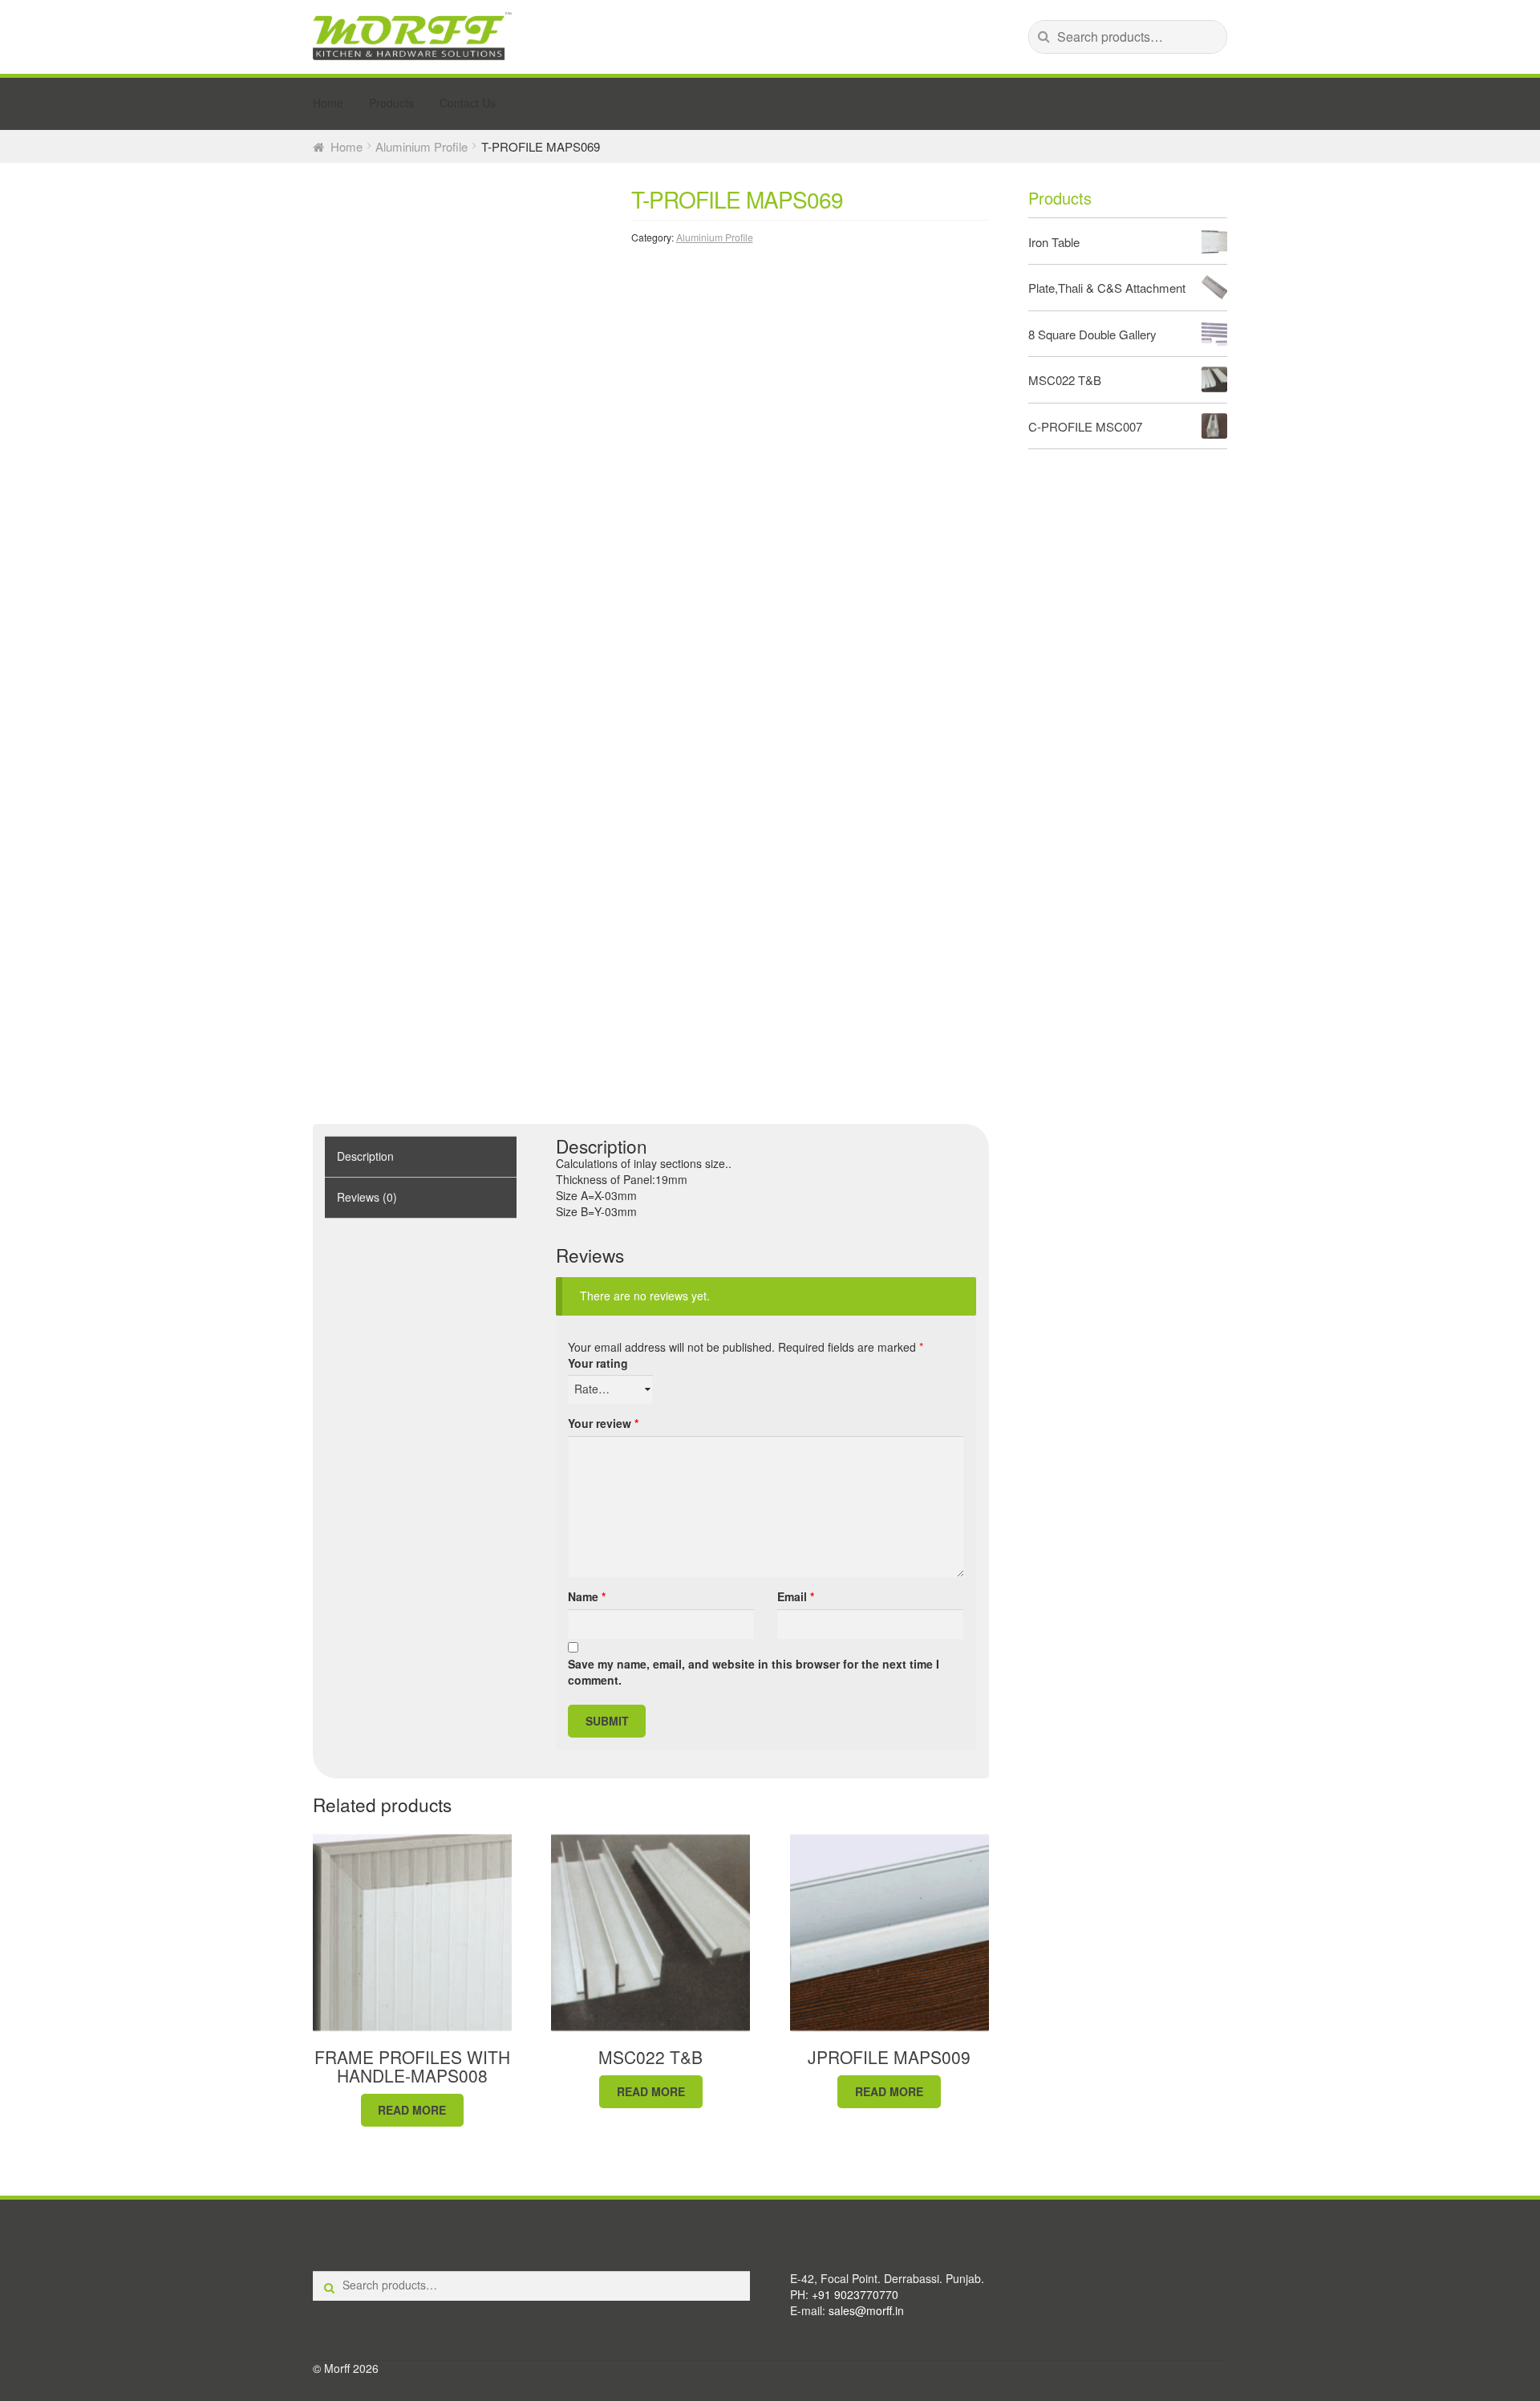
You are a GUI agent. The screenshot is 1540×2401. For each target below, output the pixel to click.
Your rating (598, 1363)
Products (391, 103)
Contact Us (468, 103)
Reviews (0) (367, 1197)
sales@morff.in (866, 2310)
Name (587, 1597)
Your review (603, 1424)
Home (328, 103)
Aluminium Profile (421, 146)
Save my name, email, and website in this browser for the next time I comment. (754, 1672)
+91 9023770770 (855, 2294)
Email (796, 1597)
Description (365, 1156)
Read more (412, 2110)
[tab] (421, 1157)
